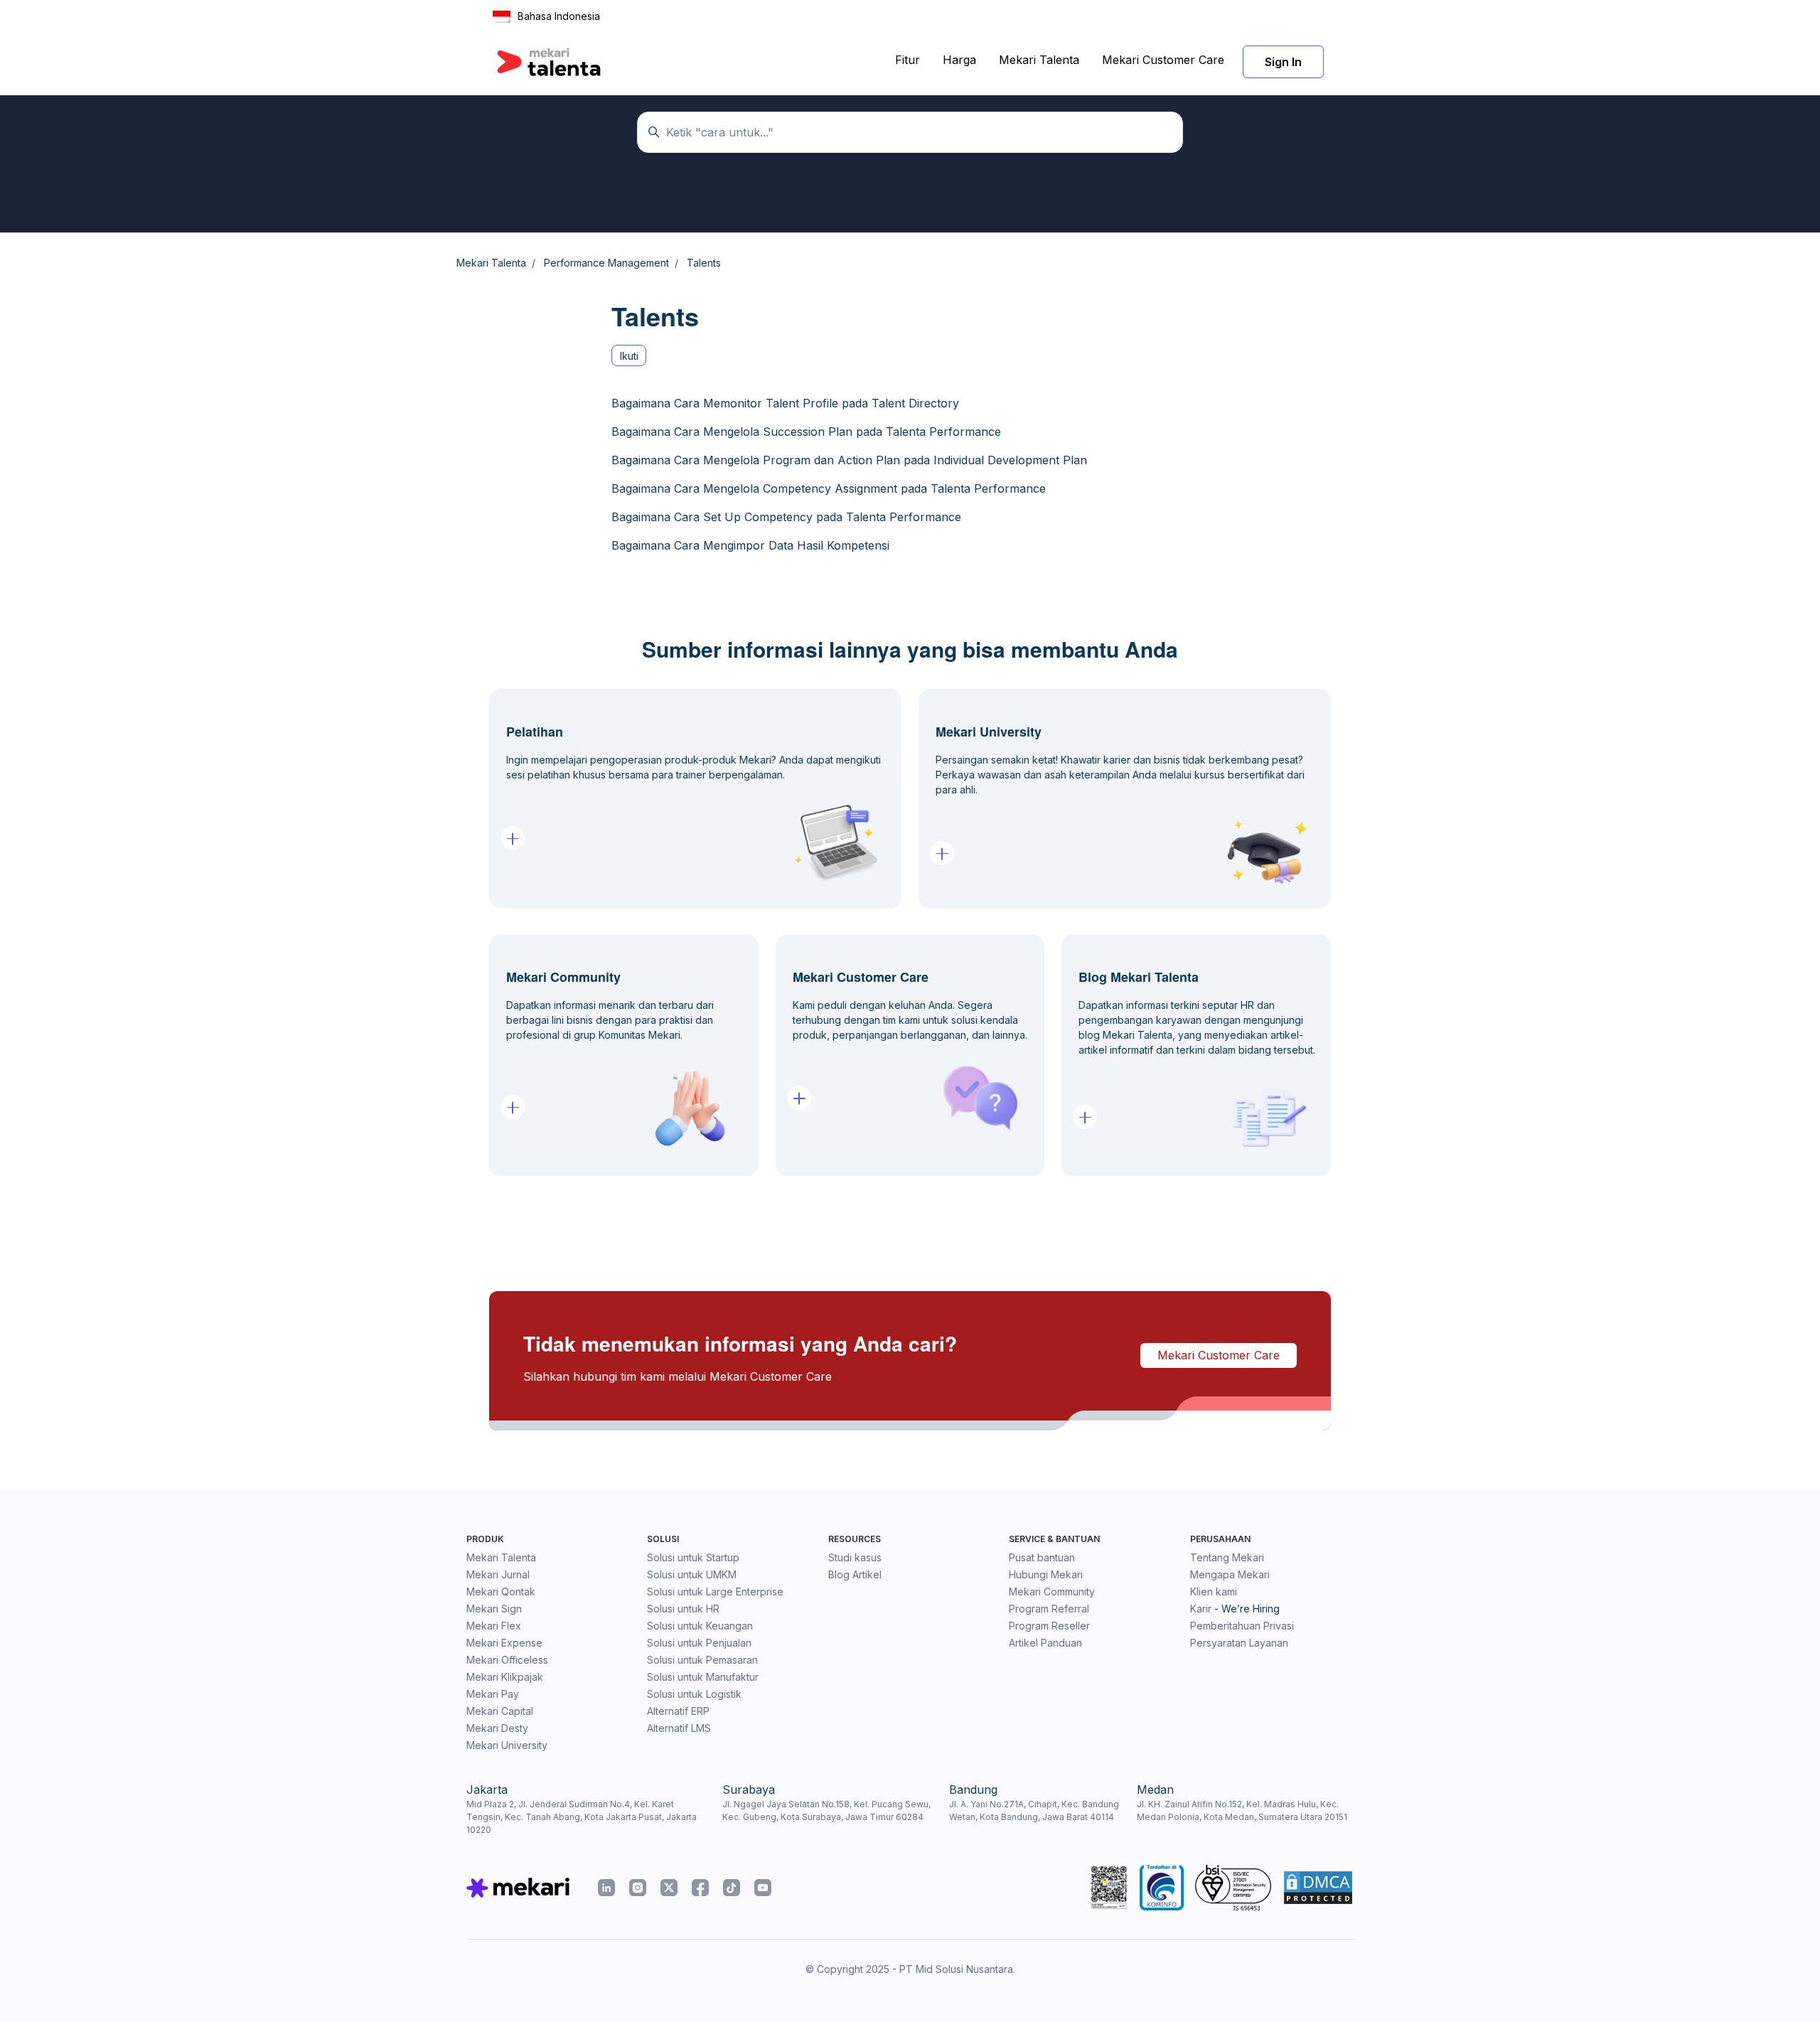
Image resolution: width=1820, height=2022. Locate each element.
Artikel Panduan (1045, 1643)
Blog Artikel (855, 1574)
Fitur (908, 60)
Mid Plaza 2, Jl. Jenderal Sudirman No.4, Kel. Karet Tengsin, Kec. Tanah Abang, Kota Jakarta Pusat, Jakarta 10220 (582, 1817)
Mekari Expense (504, 1643)
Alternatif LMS (679, 1728)
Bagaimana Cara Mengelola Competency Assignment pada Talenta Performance (829, 488)
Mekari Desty (497, 1728)
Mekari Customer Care (1163, 60)
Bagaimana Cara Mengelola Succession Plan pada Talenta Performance (806, 432)
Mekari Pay (493, 1694)
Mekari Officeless (507, 1660)
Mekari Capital (500, 1711)
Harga (959, 60)
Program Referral (1049, 1609)
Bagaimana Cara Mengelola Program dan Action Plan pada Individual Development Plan (849, 460)
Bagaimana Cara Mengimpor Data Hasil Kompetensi (750, 545)
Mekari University (507, 1745)
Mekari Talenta (1039, 60)
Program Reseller (1049, 1626)
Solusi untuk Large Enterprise (715, 1592)
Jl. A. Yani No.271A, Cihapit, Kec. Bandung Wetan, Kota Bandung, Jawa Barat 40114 (1034, 1810)
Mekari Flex (494, 1626)
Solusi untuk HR (683, 1609)
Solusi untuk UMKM (692, 1574)
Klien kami (1214, 1592)
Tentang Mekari (1227, 1557)
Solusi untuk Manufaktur (703, 1677)
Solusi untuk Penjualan (699, 1643)
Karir (1201, 1609)
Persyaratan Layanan (1239, 1643)
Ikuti (629, 356)
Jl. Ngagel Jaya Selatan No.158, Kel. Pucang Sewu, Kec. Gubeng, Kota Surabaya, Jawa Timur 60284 (826, 1810)
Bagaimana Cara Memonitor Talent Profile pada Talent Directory (785, 403)
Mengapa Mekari (1230, 1574)
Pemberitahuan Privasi (1242, 1626)
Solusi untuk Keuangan (700, 1626)
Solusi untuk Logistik (694, 1694)
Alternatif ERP (678, 1711)
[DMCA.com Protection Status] (1318, 1888)
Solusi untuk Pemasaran (702, 1660)
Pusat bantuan (1042, 1557)
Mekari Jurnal (498, 1574)
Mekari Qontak (501, 1592)
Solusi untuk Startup (693, 1557)
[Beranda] (549, 62)
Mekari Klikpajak (505, 1677)
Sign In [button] (1283, 62)
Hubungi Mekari (1046, 1574)
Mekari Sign (494, 1609)
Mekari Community (1052, 1592)
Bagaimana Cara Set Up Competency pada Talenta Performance (786, 517)
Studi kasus (855, 1557)
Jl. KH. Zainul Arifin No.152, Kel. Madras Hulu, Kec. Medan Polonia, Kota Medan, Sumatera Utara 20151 (1242, 1810)
